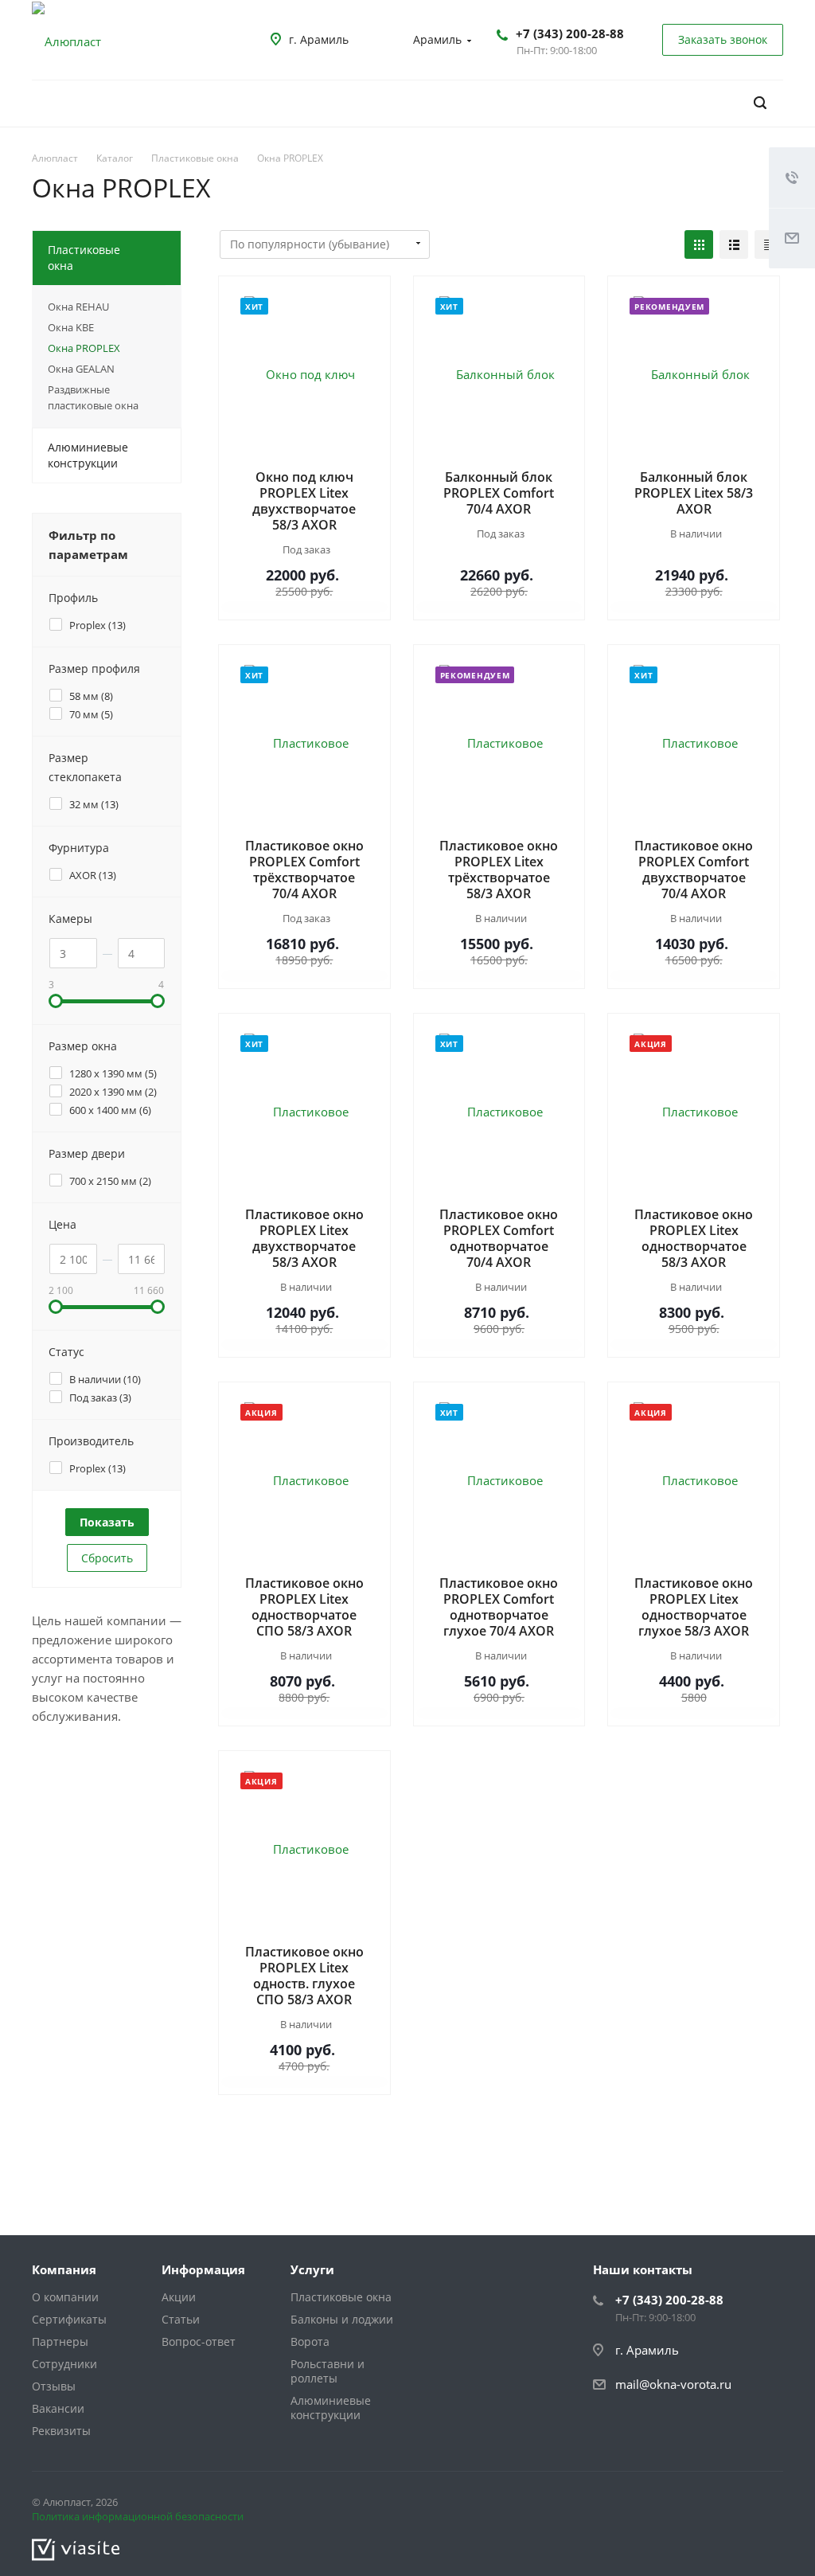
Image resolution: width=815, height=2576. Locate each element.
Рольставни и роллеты (328, 2371)
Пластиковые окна (84, 258)
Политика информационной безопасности (138, 2516)
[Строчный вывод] (734, 244)
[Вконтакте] (729, 2505)
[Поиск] (760, 103)
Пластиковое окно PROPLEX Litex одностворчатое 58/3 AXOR (694, 1238)
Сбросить (107, 1558)
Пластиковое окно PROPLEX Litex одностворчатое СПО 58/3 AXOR (304, 1607)
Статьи (181, 2319)
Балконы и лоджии (342, 2319)
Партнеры (60, 2341)
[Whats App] (767, 2505)
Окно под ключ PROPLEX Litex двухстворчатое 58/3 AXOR (304, 501)
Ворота (310, 2341)
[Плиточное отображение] (699, 244)
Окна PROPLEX (84, 348)
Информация (203, 2269)
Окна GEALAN (81, 369)
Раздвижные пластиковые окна (93, 397)
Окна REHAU (78, 307)
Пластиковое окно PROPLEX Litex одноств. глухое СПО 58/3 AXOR (304, 1976)
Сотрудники (64, 2364)
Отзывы (54, 2386)
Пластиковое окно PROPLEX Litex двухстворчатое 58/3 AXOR (304, 1238)
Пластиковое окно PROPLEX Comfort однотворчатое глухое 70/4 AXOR (499, 1607)
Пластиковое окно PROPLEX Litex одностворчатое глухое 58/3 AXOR (694, 1607)
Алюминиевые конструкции (88, 455)
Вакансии (58, 2408)
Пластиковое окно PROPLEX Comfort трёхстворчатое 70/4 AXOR (304, 870)
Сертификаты (69, 2319)
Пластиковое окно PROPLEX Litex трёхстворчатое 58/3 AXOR (499, 870)
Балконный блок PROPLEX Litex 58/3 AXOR (694, 493)
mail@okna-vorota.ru (673, 2384)
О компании (65, 2297)
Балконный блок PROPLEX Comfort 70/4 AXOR (499, 493)
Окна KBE (71, 327)
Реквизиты (61, 2431)
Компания (64, 2269)
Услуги (312, 2269)
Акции (179, 2297)
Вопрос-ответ (199, 2341)
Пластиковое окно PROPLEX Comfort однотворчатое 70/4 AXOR (499, 1238)
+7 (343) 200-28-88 (570, 33)
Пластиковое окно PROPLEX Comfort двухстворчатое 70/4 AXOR (694, 870)
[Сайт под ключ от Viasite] (76, 2548)
